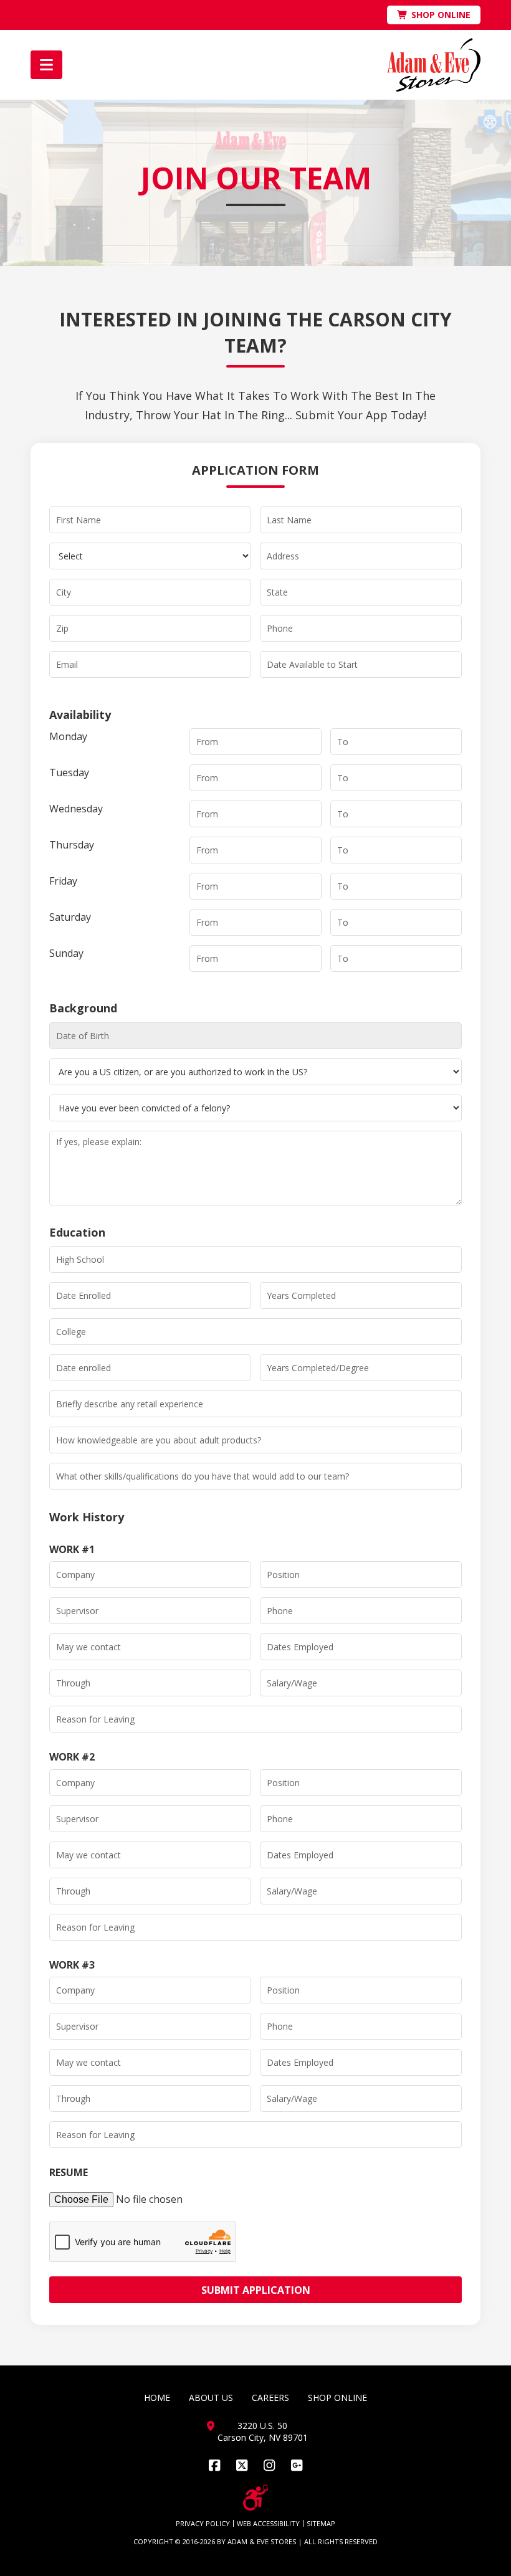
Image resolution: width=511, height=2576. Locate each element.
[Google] (297, 2465)
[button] (46, 65)
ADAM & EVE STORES (262, 2541)
